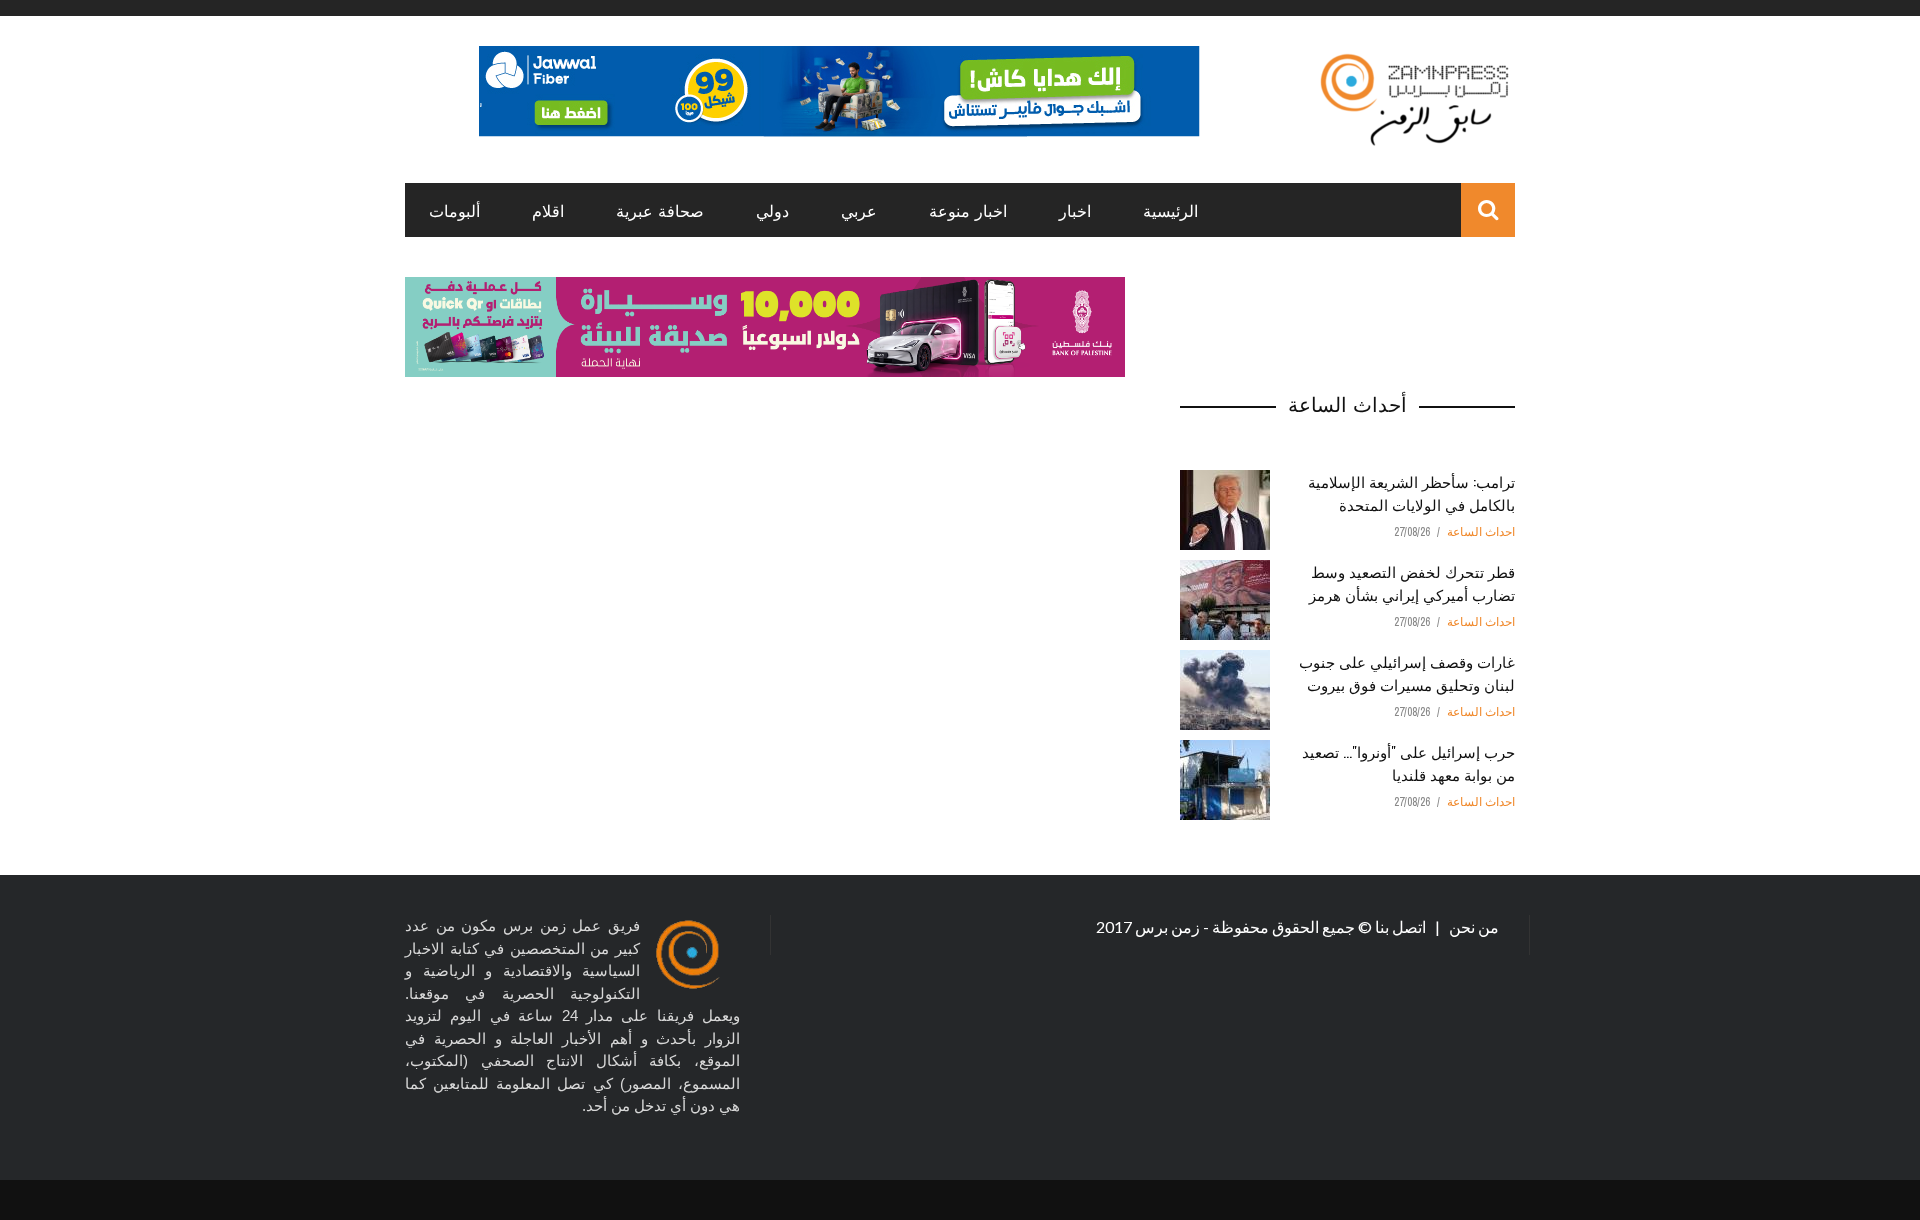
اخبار (1075, 210)
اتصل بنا (1402, 926)
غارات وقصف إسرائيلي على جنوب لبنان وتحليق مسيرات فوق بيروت (1407, 672)
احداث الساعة (1481, 532)
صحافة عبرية (660, 210)
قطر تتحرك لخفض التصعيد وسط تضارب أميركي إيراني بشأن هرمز (1412, 582)
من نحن (1472, 926)
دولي (772, 210)
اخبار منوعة (968, 210)
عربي (859, 210)
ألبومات (454, 210)
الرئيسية (1170, 210)
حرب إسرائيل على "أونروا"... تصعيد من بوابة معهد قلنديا (1408, 762)
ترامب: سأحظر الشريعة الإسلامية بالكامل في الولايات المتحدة (1411, 492)
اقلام (548, 210)
